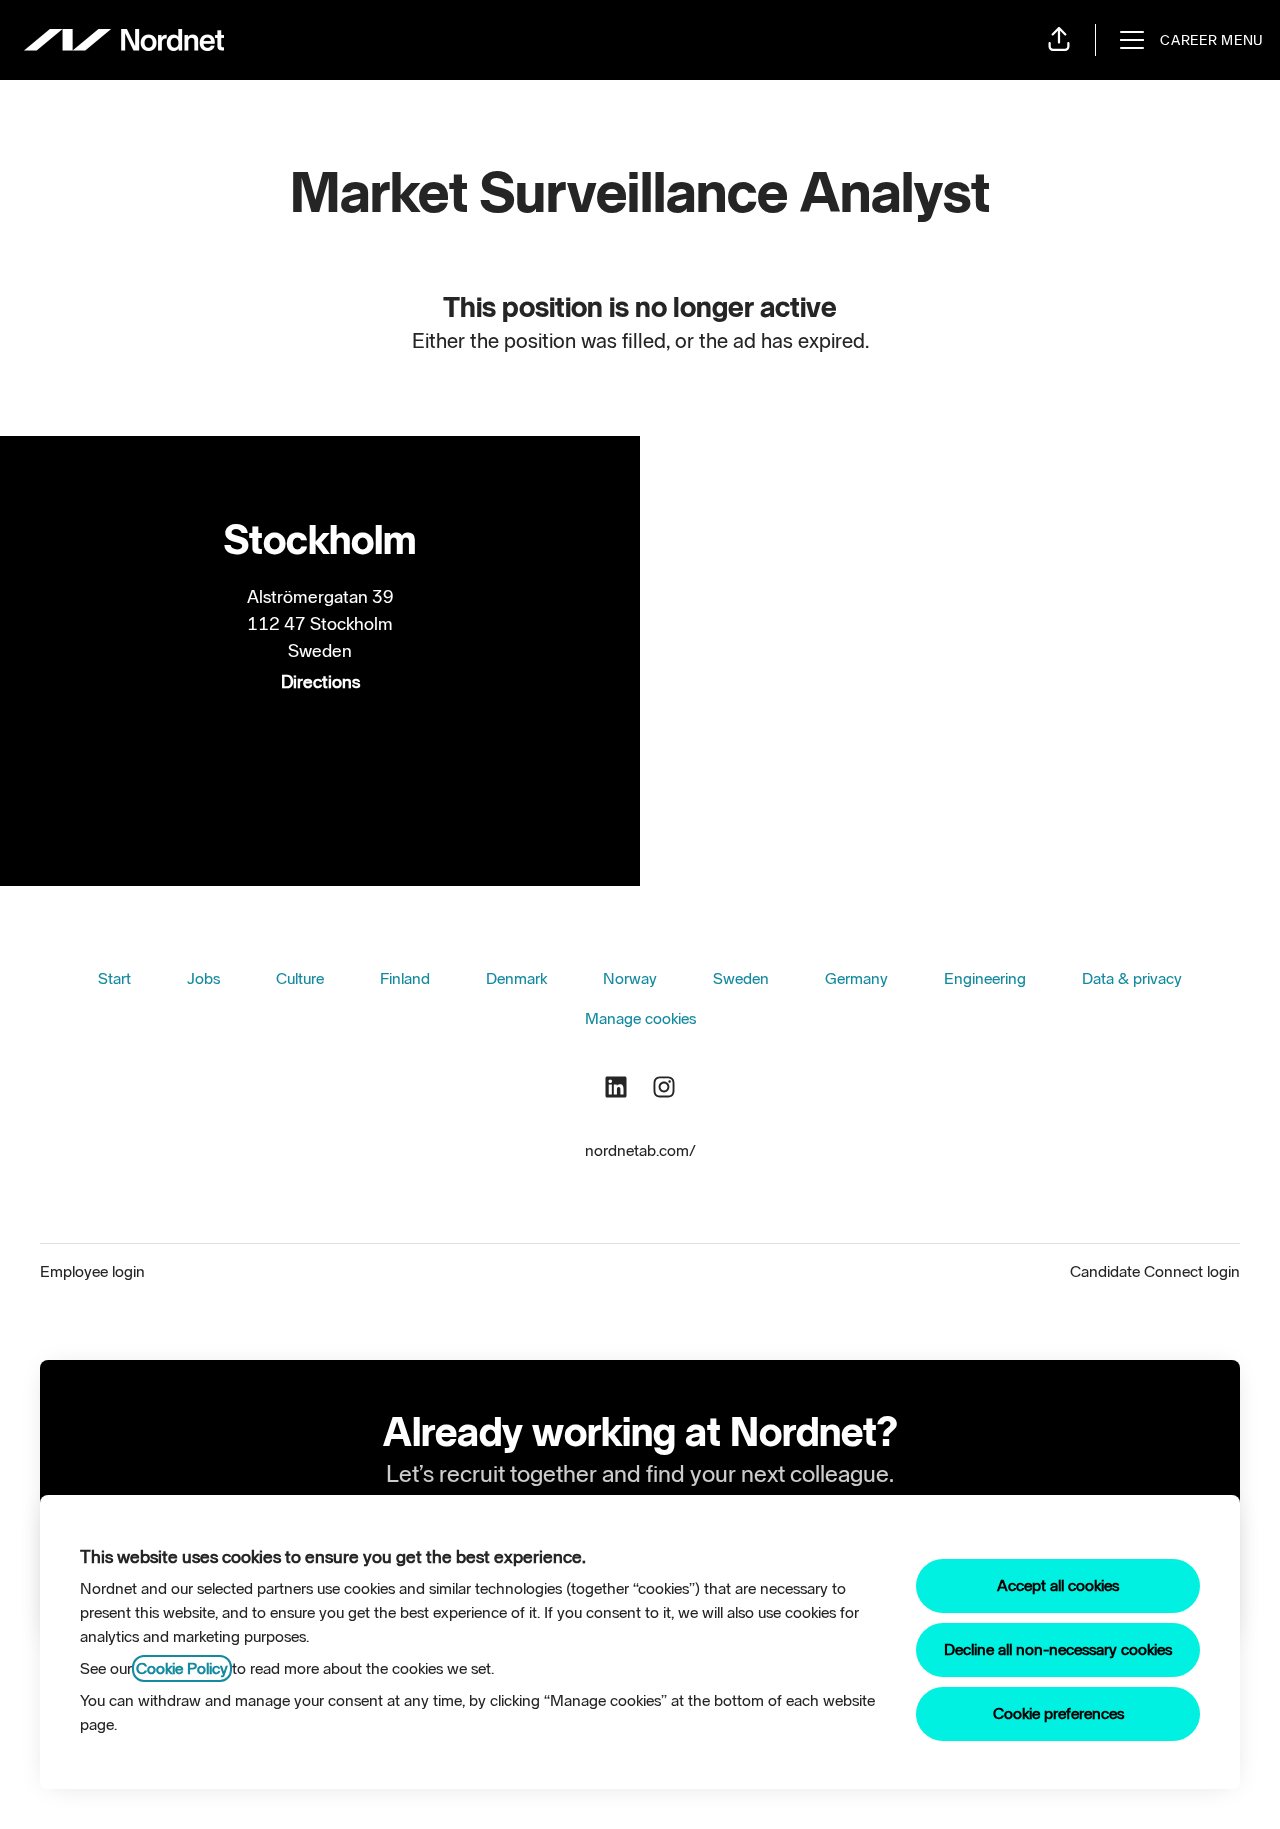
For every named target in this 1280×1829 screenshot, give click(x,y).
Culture (300, 978)
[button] (1059, 40)
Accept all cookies (1058, 1585)
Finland (405, 978)
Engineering (985, 978)
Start (114, 978)
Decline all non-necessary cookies (1058, 1649)
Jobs (203, 978)
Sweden (741, 978)
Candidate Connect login (1155, 1271)
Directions (320, 682)
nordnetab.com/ (640, 1150)
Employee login (92, 1271)
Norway (630, 978)
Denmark (516, 978)
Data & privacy (1132, 978)
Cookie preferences (1058, 1713)
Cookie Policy (182, 1668)
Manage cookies (640, 1018)
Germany (856, 978)
